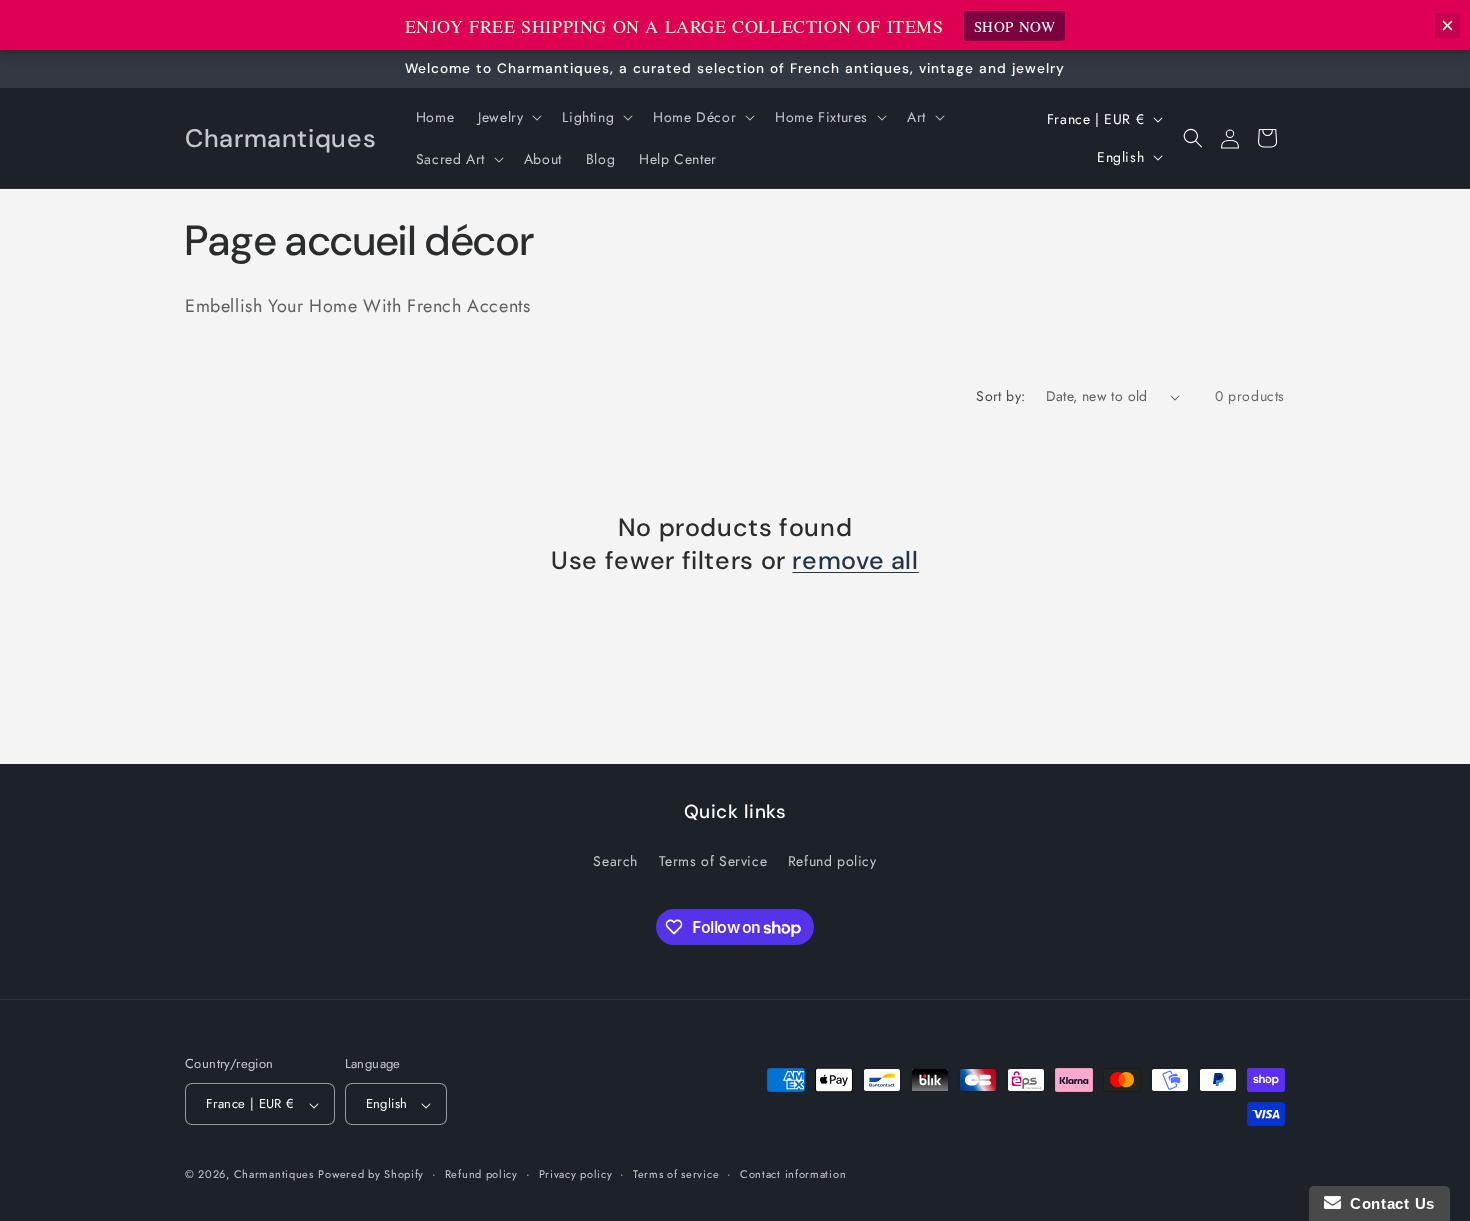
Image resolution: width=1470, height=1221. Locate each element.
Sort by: (1000, 396)
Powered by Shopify (371, 1175)
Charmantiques (274, 1175)
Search (615, 861)
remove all (855, 561)
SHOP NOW (1015, 26)
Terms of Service (713, 861)
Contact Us (1388, 1203)
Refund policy (832, 861)
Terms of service (676, 1174)
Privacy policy (576, 1174)
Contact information (793, 1174)
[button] (508, 117)
